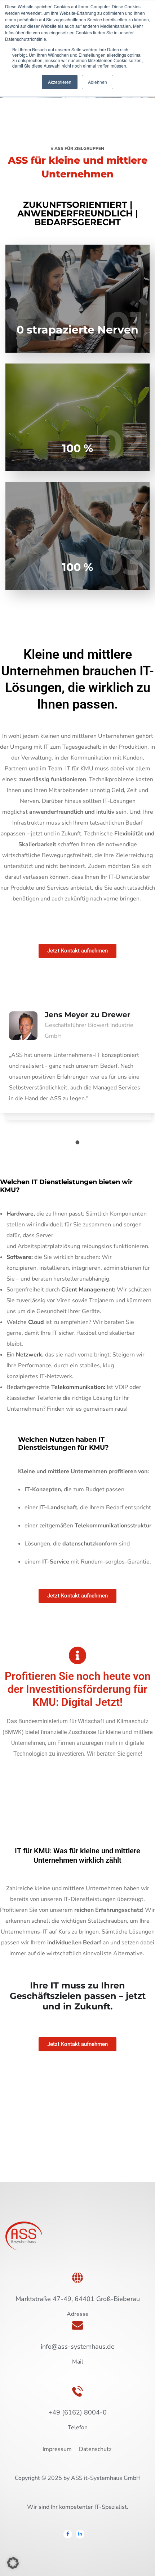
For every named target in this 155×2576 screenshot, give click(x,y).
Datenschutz (96, 2449)
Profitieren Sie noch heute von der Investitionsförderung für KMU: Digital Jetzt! (78, 1689)
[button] (13, 2563)
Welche (26, 1322)
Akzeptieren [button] (60, 82)
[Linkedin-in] (80, 2534)
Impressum (57, 2449)
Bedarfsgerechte (56, 1387)
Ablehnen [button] (98, 82)
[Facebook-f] (68, 2534)
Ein (25, 1355)
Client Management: (88, 1290)
